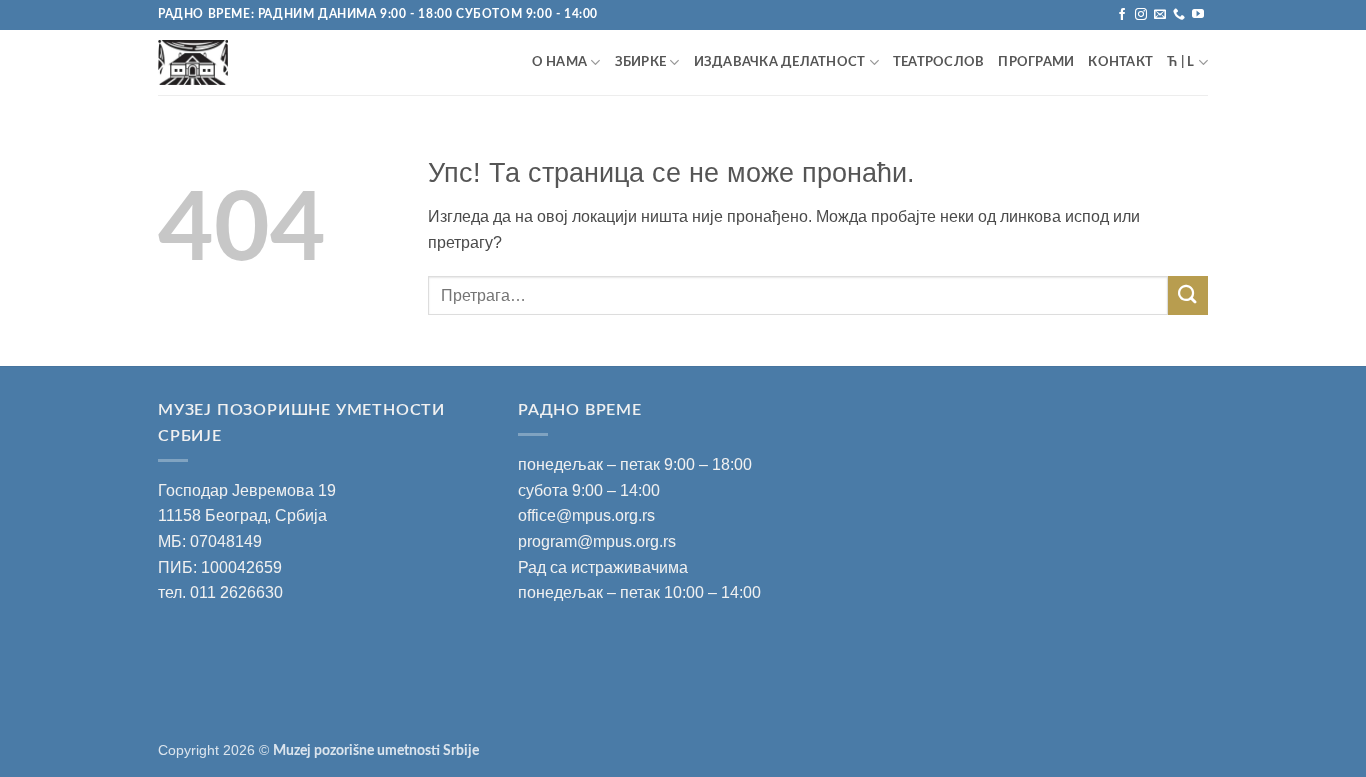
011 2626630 (236, 592)
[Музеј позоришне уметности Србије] (245, 62)
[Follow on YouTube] (1198, 15)
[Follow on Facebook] (1122, 15)
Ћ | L (1180, 62)
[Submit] (1188, 295)
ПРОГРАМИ (1036, 62)
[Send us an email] (1160, 15)
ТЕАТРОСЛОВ (939, 62)
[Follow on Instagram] (1141, 15)
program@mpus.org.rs (597, 541)
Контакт (1120, 62)
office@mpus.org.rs (586, 515)
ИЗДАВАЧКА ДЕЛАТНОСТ (780, 62)
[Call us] (1179, 15)
